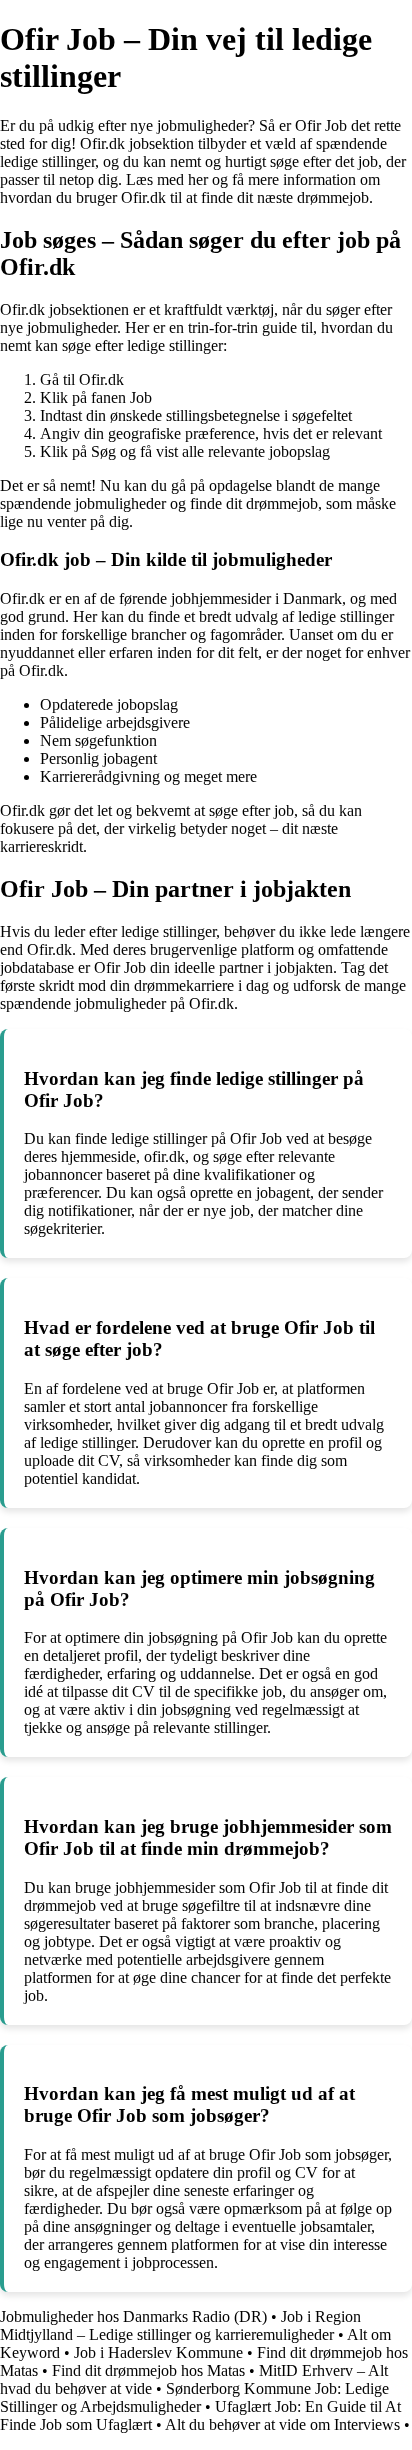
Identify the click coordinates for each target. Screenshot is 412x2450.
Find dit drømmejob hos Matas (148, 2370)
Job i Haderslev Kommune (158, 2352)
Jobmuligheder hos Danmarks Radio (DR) (133, 2316)
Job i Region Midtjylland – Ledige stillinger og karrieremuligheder (180, 2325)
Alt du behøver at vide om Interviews (282, 2424)
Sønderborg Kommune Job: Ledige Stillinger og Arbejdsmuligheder (194, 2397)
